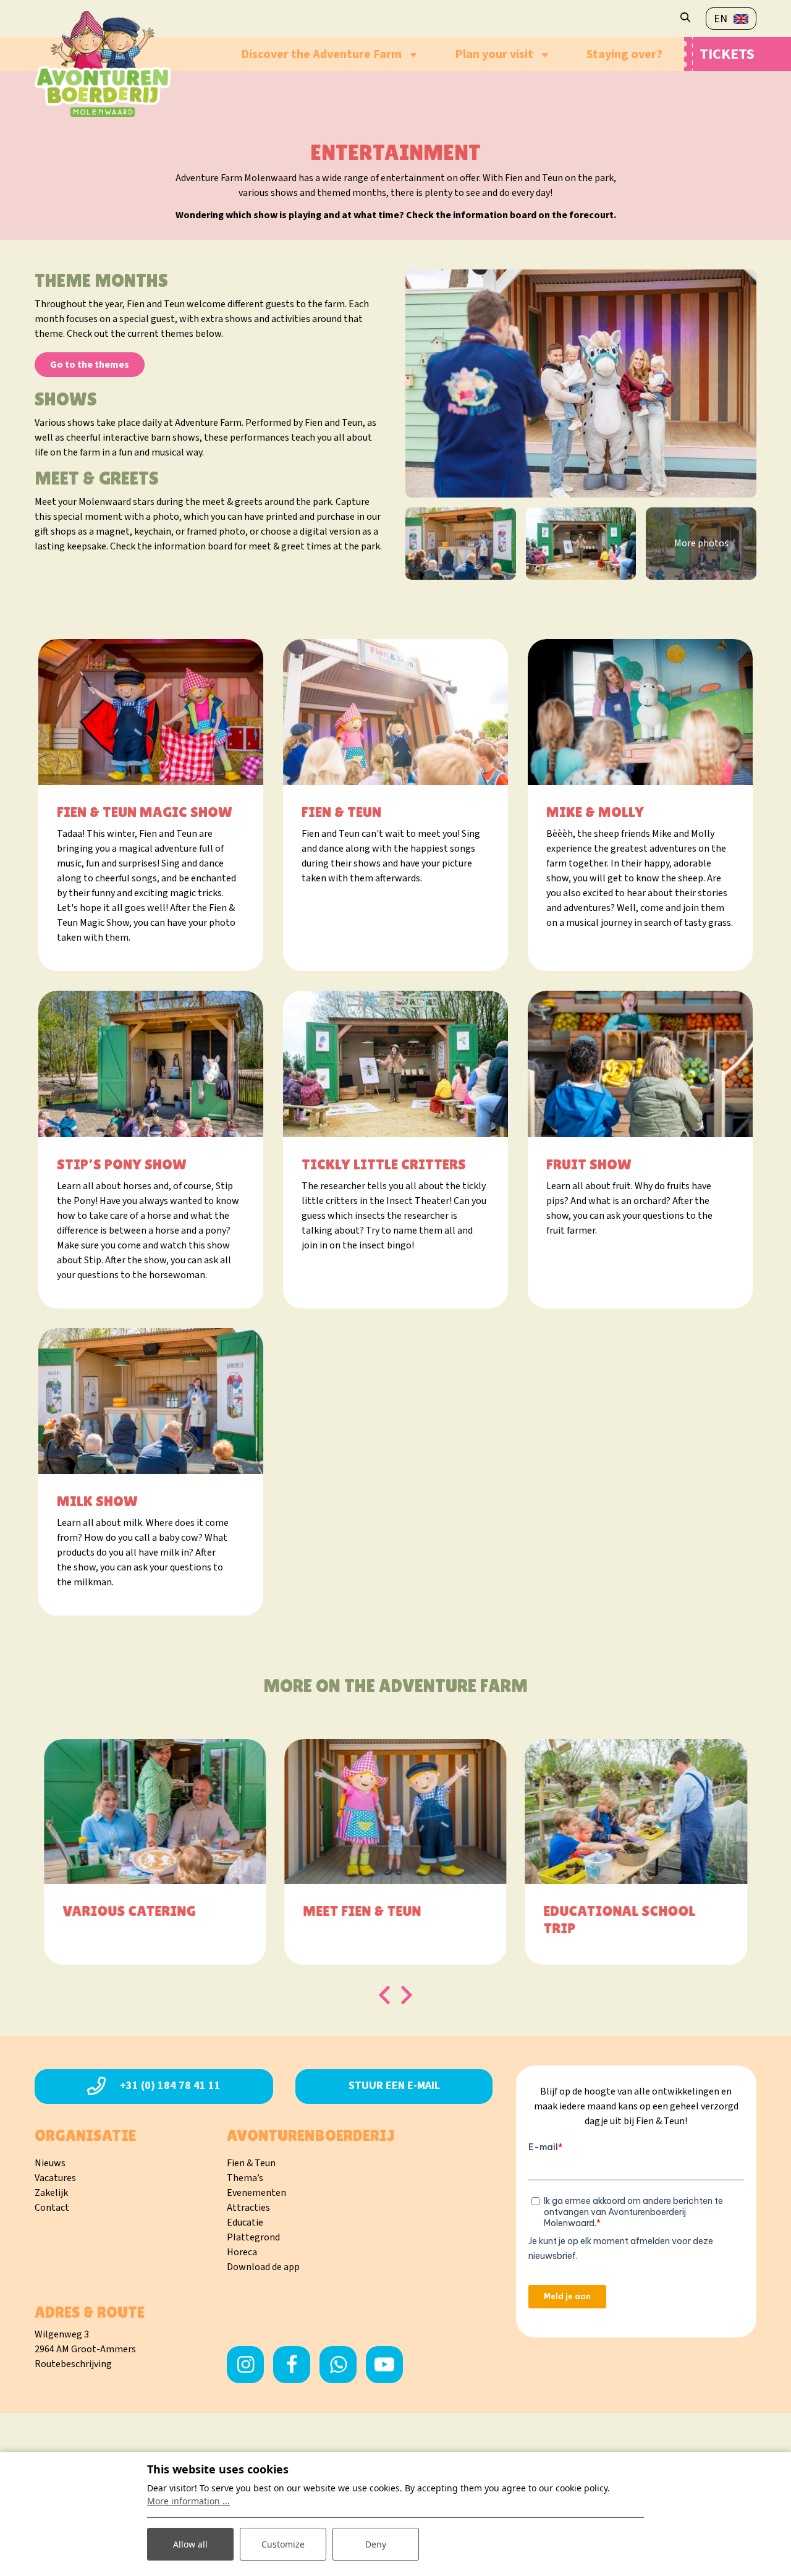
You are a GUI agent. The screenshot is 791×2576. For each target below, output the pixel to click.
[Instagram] (245, 2365)
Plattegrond (253, 2237)
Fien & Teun (251, 2163)
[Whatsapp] (338, 2365)
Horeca (242, 2252)
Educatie (245, 2222)
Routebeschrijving (73, 2364)
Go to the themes (90, 365)
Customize (283, 2544)
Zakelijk (51, 2193)
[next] (407, 1995)
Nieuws (50, 2163)
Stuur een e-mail (394, 2086)
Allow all (190, 2544)
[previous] (384, 1995)
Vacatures (55, 2178)
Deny (376, 2544)
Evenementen (256, 2193)
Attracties (248, 2208)
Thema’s (245, 2178)
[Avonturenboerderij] (103, 64)
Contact (52, 2208)
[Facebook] (292, 2365)
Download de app (263, 2267)
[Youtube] (384, 2365)
